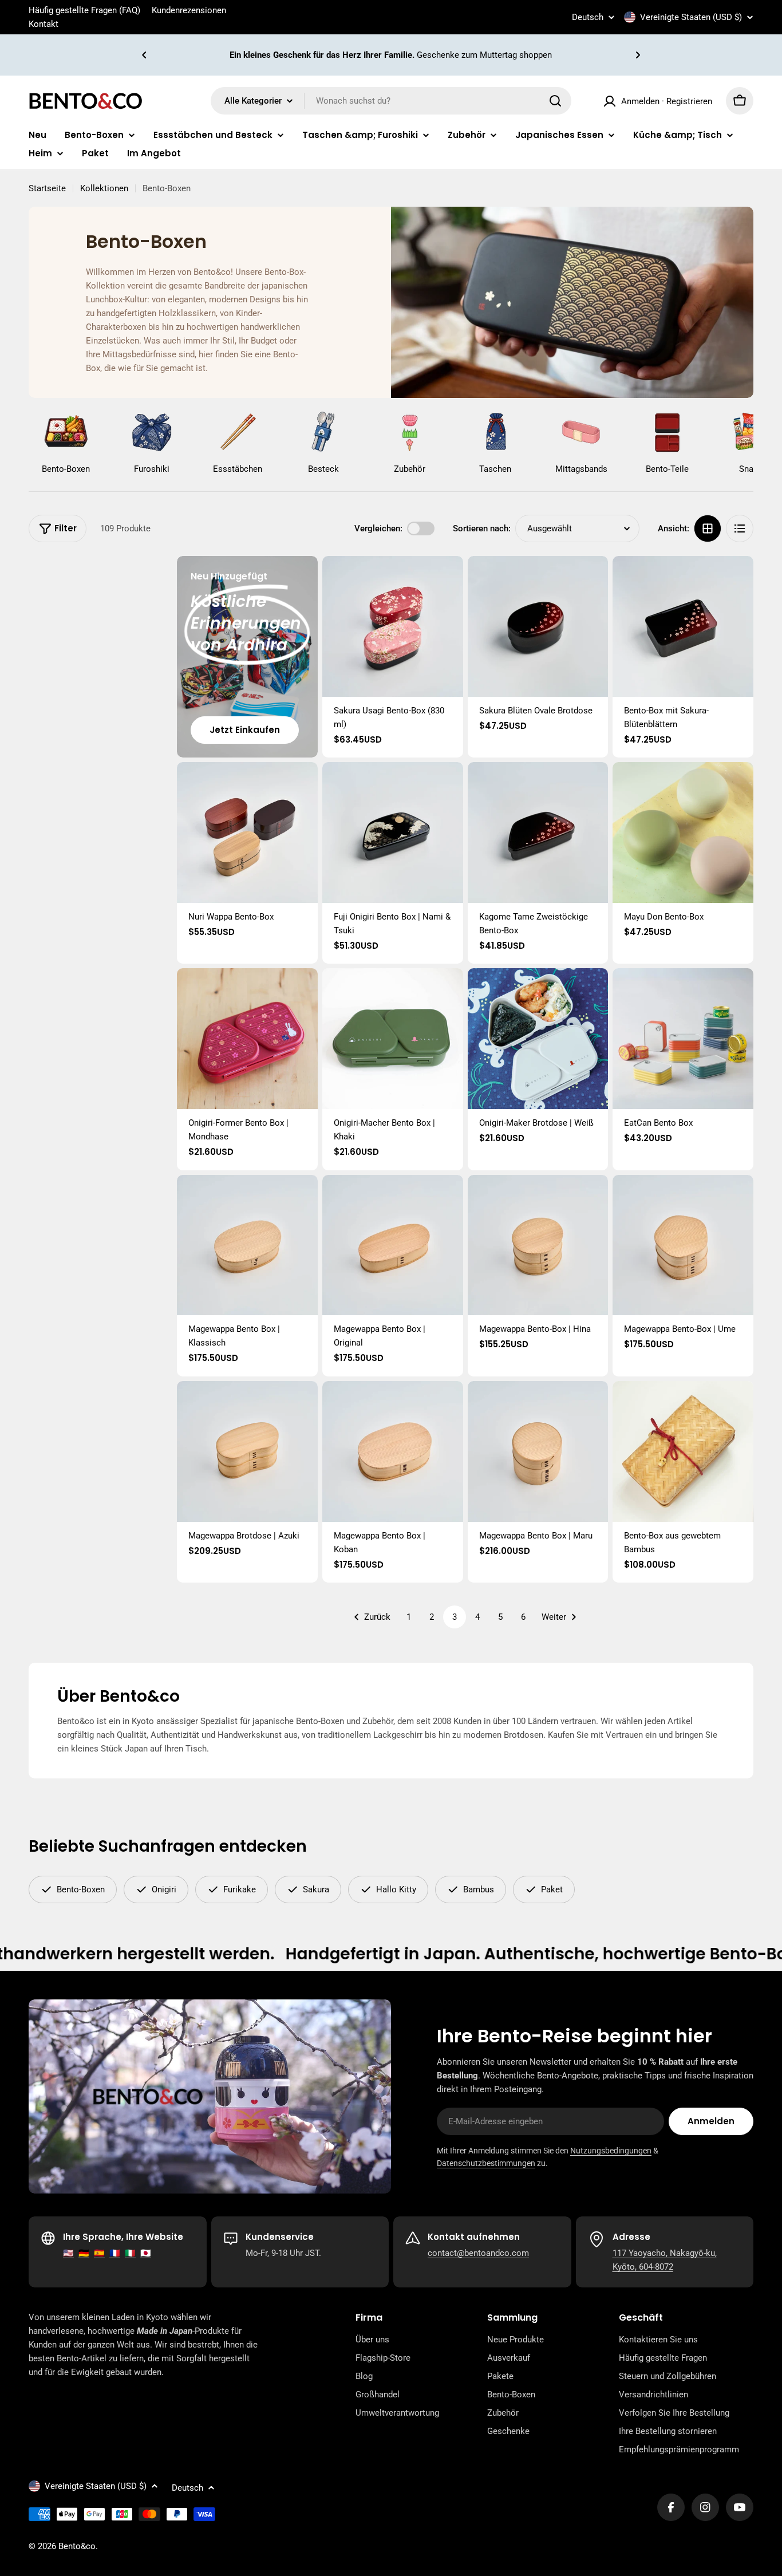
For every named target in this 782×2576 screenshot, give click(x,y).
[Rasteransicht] (708, 528)
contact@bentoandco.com (478, 2253)
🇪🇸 (99, 2253)
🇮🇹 (130, 2253)
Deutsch (588, 17)
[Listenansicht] (740, 528)
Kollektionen (104, 188)
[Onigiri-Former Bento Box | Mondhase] (247, 1039)
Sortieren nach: (482, 528)
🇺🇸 (68, 2253)
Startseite (47, 188)
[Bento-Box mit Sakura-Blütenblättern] (683, 626)
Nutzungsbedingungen (611, 2151)
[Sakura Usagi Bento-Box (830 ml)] (393, 626)
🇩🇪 (84, 2253)
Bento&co (77, 2546)
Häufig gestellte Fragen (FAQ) (84, 10)
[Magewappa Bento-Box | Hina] (538, 1245)
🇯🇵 (146, 2253)
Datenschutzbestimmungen (486, 2163)
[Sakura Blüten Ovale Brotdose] (538, 626)
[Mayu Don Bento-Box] (683, 833)
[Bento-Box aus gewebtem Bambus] (683, 1451)
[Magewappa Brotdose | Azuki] (247, 1451)
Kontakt (44, 24)
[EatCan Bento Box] (683, 1039)
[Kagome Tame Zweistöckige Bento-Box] (538, 833)
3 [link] (455, 1617)
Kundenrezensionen (189, 10)
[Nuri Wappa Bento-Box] (247, 833)
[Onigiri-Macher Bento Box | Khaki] (393, 1039)
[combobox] (391, 101)
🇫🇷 (115, 2253)
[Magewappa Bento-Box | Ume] (683, 1245)
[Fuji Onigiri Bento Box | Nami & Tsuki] (393, 833)
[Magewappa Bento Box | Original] (393, 1245)
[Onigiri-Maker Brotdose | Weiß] (538, 1039)
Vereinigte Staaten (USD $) (691, 17)
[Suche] (555, 101)
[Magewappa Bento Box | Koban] (393, 1451)
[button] (144, 55)
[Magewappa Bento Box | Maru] (538, 1451)
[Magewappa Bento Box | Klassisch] (247, 1245)
